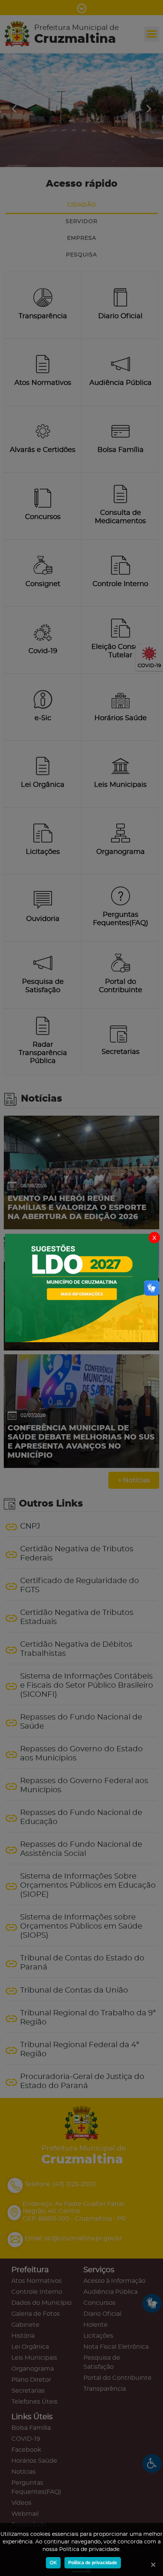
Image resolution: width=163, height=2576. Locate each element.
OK (53, 2563)
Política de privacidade (93, 2563)
